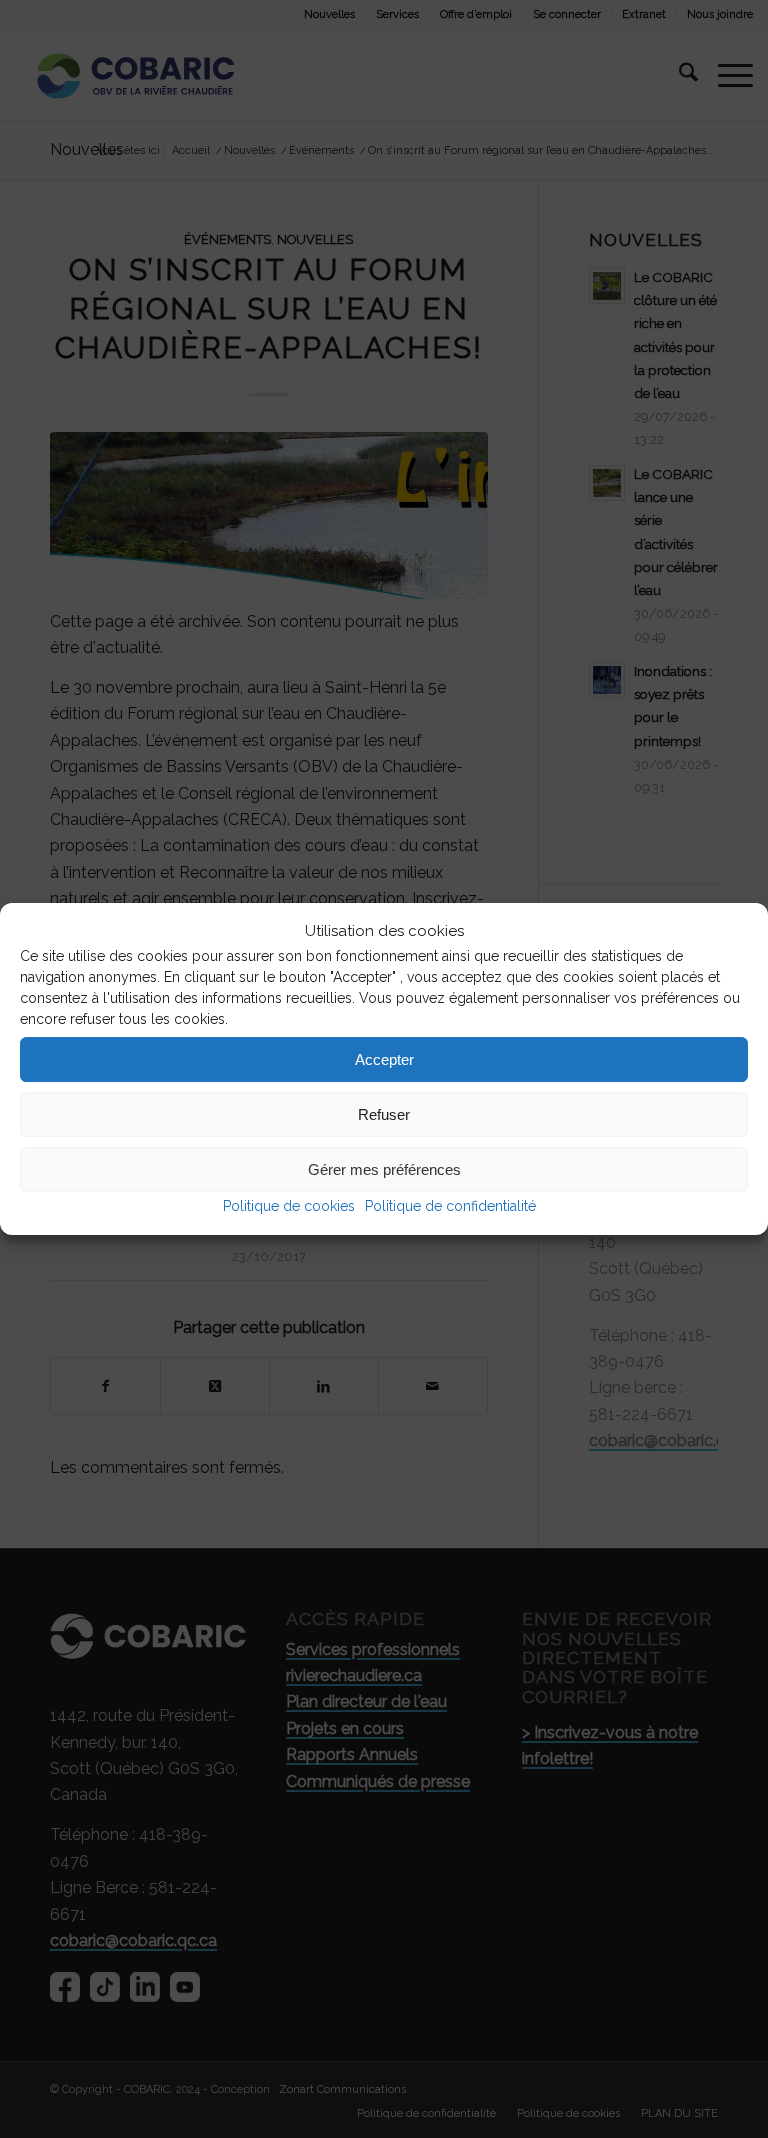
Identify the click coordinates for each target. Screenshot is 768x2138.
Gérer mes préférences (384, 1169)
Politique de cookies (289, 1207)
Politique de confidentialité (450, 1207)
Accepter (384, 1059)
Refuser (384, 1114)
